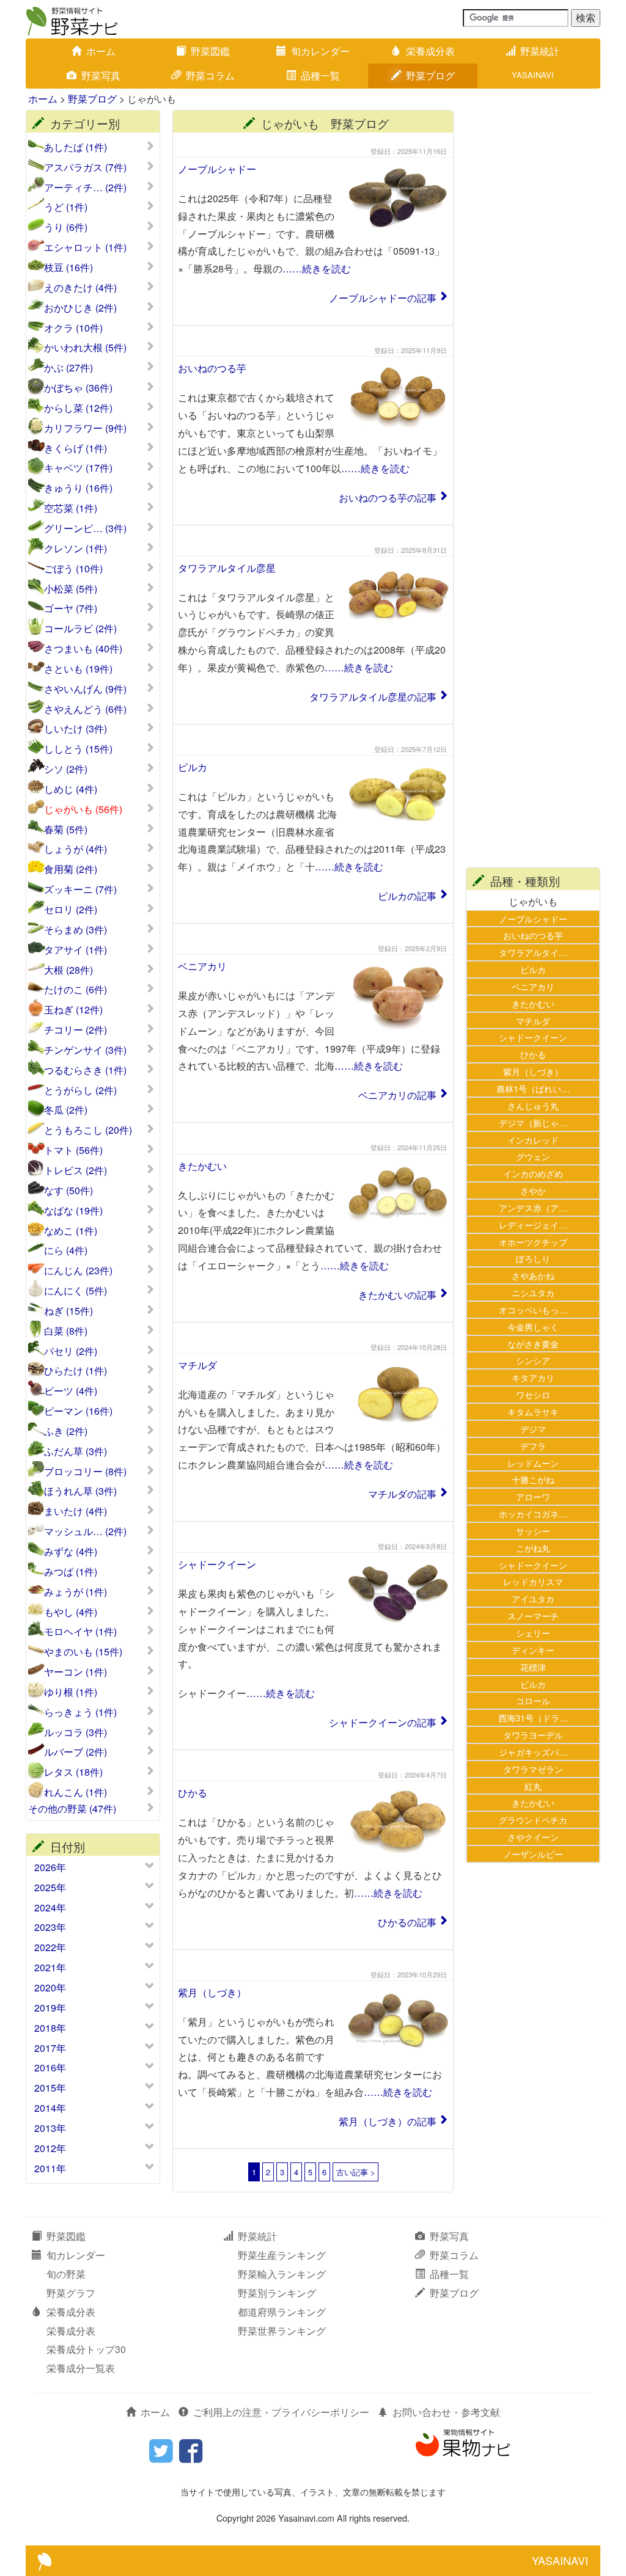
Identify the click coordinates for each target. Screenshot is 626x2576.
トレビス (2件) (75, 1170)
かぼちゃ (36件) (78, 388)
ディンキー (533, 1650)
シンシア (533, 1360)
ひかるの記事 (407, 1922)
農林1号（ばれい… (533, 1088)
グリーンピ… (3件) (85, 528)
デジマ (533, 1428)
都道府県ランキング (282, 2312)
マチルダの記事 (402, 1494)
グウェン (533, 1156)
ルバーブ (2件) (75, 1752)
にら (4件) (66, 1250)
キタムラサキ (533, 1411)
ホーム (101, 51)
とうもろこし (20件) (88, 1130)
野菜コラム (210, 75)
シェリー (533, 1633)
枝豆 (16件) (68, 268)
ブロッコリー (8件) (85, 1472)
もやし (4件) (71, 1612)
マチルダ (197, 1365)
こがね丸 (533, 1548)
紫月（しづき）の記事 (388, 2121)
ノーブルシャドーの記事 (383, 298)
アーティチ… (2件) (85, 188)
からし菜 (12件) (78, 408)
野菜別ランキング (277, 2293)
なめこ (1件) (71, 1231)
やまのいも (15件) (83, 1652)
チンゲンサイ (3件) (85, 1050)
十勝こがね (533, 1479)
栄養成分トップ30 (86, 2349)
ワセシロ (533, 1394)
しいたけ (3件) (75, 729)
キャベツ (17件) (78, 468)
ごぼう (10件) (73, 569)
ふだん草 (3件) (75, 1451)
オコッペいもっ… (533, 1309)
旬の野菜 (66, 2274)
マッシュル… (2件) (85, 1531)
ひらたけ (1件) (75, 1371)
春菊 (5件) (66, 830)
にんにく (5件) (75, 1291)
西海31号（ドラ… (533, 1717)
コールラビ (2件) (80, 629)
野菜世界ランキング (282, 2331)
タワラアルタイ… (533, 952)
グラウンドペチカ (533, 1819)
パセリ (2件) (71, 1351)
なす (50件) (68, 1191)
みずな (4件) (71, 1552)
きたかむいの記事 (397, 1295)
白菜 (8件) (66, 1331)
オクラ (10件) (73, 328)
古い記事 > (355, 2172)
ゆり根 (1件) (71, 1692)
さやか (533, 1190)
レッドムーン (533, 1463)
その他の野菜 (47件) (72, 1809)
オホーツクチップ (533, 1242)
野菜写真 (101, 75)
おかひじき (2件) (80, 308)
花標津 (533, 1667)
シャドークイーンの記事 (383, 1722)
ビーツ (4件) (71, 1391)
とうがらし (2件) (80, 1090)
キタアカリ (533, 1377)
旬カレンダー (320, 51)
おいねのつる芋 (212, 368)
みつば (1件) (71, 1572)
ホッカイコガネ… (533, 1513)
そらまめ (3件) (75, 930)
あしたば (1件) (75, 147)
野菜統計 (540, 51)
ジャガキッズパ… (533, 1752)
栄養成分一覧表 (81, 2368)
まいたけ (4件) (75, 1511)
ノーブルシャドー (217, 169)
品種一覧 (320, 75)
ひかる (193, 1793)
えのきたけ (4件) (80, 288)
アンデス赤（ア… (533, 1207)
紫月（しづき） (212, 1992)
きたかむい (202, 1166)
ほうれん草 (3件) (80, 1491)
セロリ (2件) (71, 910)
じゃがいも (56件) (83, 809)
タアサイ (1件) (75, 950)
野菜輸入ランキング (282, 2274)
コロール (533, 1700)
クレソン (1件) (75, 549)
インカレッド (533, 1140)
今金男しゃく (533, 1326)
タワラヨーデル (533, 1735)
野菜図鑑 (210, 51)
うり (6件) (66, 227)
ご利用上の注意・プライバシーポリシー (281, 2412)
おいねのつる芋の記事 (388, 498)
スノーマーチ (533, 1615)
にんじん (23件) (78, 1271)
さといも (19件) (78, 669)
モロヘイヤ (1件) (80, 1632)
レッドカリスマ (533, 1581)
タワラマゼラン (533, 1769)
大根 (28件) (68, 970)
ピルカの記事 (407, 896)
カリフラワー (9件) (85, 428)
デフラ (533, 1446)
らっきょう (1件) (80, 1712)
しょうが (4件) (75, 849)
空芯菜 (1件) (71, 508)
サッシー (533, 1531)
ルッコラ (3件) (75, 1732)
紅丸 (533, 1786)
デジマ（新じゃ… (533, 1122)
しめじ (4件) (71, 789)
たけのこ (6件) (75, 990)
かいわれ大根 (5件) (85, 348)
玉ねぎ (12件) (73, 1010)
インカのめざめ (533, 1173)
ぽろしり (533, 1258)
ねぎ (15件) (68, 1311)
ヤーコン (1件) (75, 1672)
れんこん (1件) (75, 1792)
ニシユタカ (533, 1292)
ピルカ (193, 767)
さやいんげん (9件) (85, 689)
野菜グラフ (71, 2293)
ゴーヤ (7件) (71, 608)
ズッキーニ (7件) (80, 889)
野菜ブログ (430, 75)
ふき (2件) (66, 1431)
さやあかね (533, 1275)
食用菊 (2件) (71, 869)
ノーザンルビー (533, 1854)
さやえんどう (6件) (85, 709)
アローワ (533, 1496)
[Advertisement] (533, 293)
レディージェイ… (533, 1224)
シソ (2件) (66, 769)
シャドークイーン (217, 1564)
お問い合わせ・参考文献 (446, 2412)
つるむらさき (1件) (85, 1070)
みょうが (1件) (75, 1592)
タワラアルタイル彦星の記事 (373, 697)
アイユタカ (533, 1598)
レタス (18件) (73, 1772)
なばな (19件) (73, 1211)
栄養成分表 (430, 51)
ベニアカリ (202, 966)
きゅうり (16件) (78, 488)
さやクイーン (533, 1837)
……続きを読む (317, 268)
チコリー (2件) (75, 1030)
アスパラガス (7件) (85, 167)
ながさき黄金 (533, 1344)
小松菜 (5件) (71, 589)
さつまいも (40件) (83, 649)
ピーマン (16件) (78, 1411)
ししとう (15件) (78, 749)
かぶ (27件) (68, 368)
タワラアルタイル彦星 (227, 568)
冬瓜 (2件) (66, 1110)
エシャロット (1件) (85, 247)
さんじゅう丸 (533, 1105)
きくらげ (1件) (75, 448)
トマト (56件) (73, 1150)
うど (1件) (66, 207)
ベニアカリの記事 (397, 1095)
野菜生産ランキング (282, 2255)
